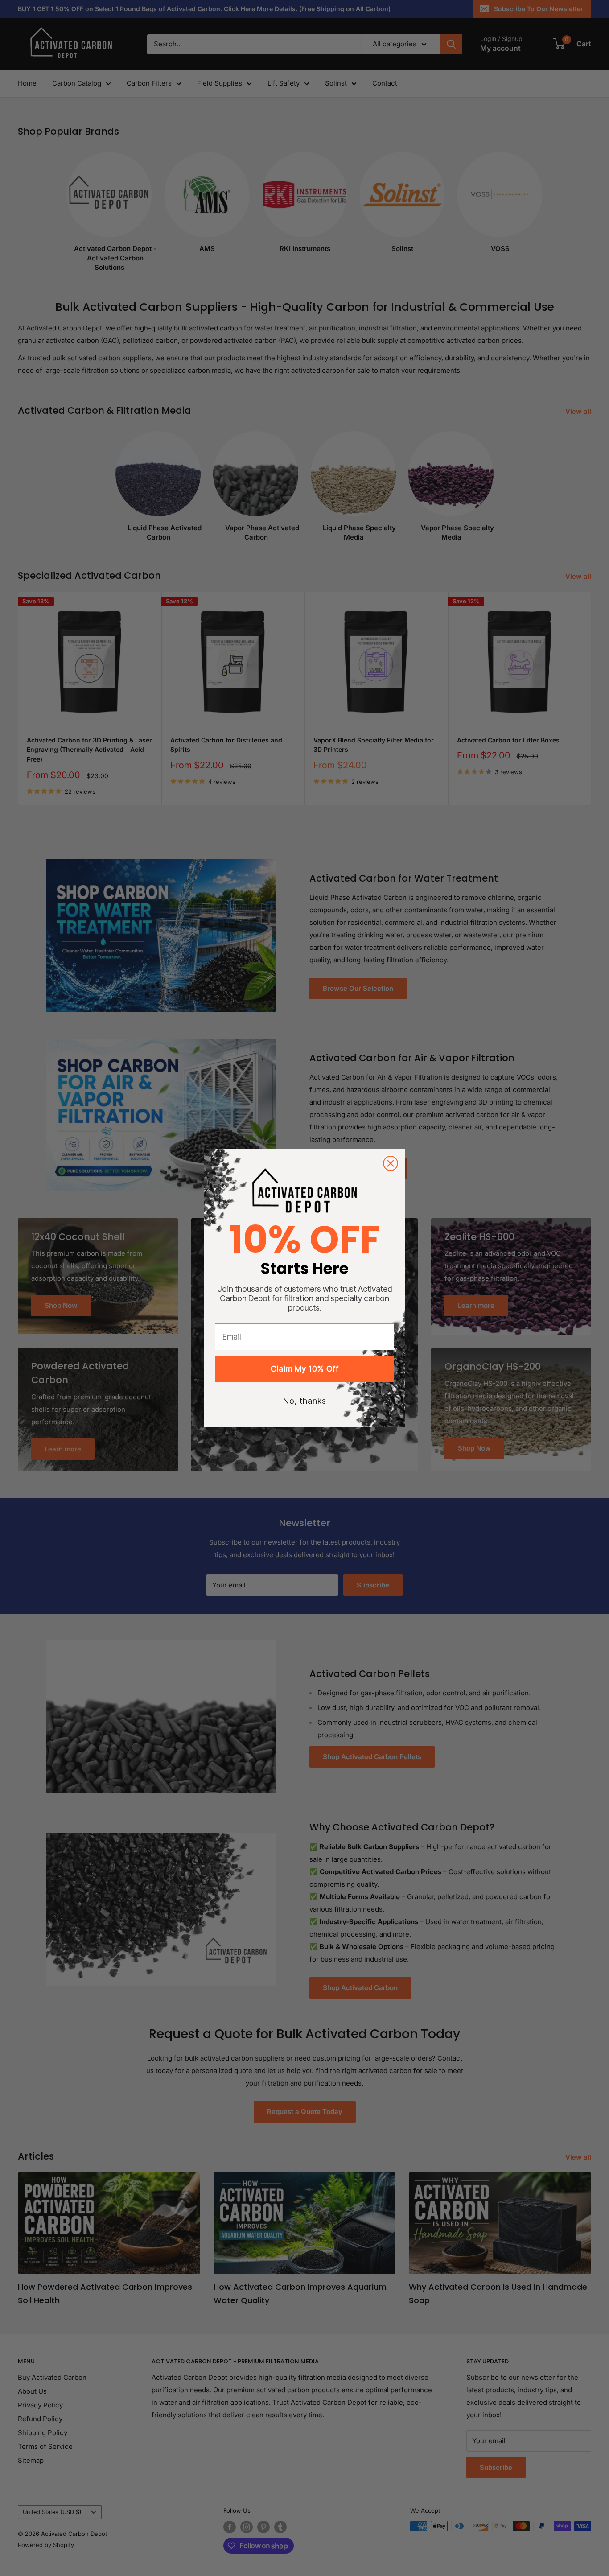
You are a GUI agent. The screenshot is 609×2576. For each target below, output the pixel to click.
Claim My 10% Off (305, 1369)
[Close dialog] (391, 1163)
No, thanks (305, 1401)
